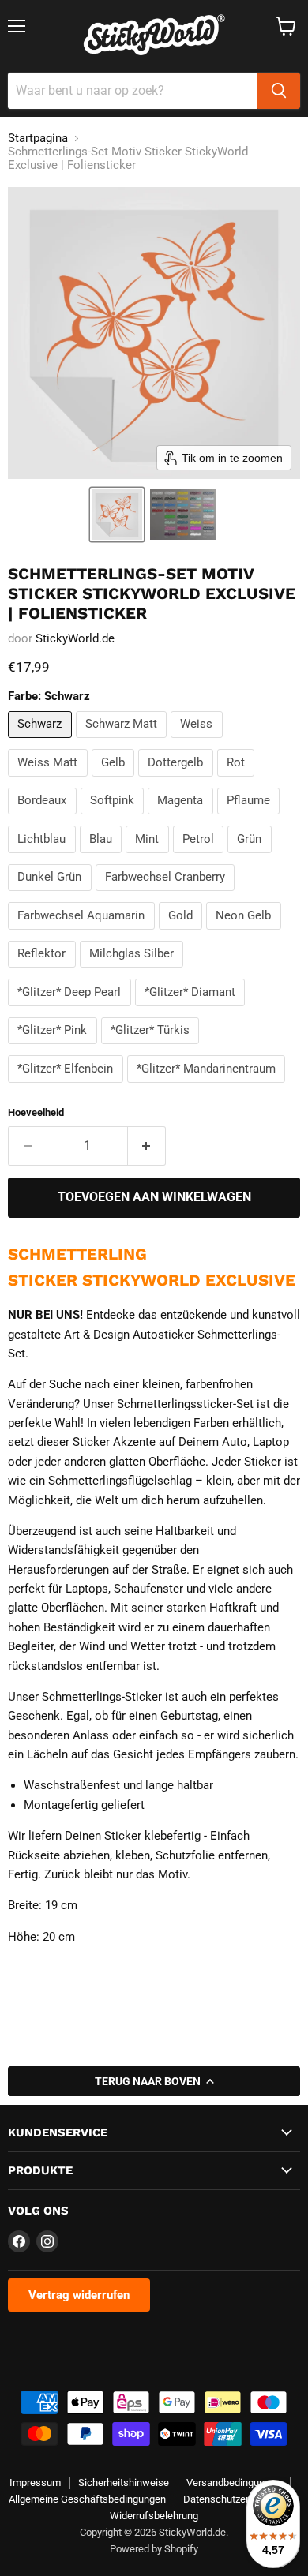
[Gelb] (115, 781)
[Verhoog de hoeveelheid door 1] (147, 1146)
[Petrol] (201, 857)
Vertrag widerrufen (79, 2295)
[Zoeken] (279, 91)
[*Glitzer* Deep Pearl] (71, 1010)
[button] (117, 515)
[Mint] (149, 857)
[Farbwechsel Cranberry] (167, 895)
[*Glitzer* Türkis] (152, 1048)
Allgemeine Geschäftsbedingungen (87, 2499)
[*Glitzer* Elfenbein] (68, 1087)
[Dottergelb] (178, 781)
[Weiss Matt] (50, 781)
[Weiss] (199, 742)
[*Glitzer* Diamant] (192, 1010)
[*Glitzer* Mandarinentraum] (208, 1087)
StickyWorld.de (75, 638)
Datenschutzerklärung (233, 2499)
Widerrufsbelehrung (154, 2516)
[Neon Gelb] (246, 934)
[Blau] (103, 857)
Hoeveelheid (36, 1112)
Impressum (35, 2482)
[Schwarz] (42, 742)
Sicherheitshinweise (124, 2482)
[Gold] (183, 934)
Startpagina (38, 139)
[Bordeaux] (44, 818)
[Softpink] (115, 818)
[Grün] (252, 857)
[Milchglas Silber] (134, 972)
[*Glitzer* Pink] (54, 1048)
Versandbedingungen (234, 2482)
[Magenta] (182, 818)
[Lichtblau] (44, 857)
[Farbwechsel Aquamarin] (83, 934)
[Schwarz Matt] (124, 742)
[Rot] (238, 781)
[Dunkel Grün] (52, 895)
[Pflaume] (251, 818)
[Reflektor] (44, 972)
